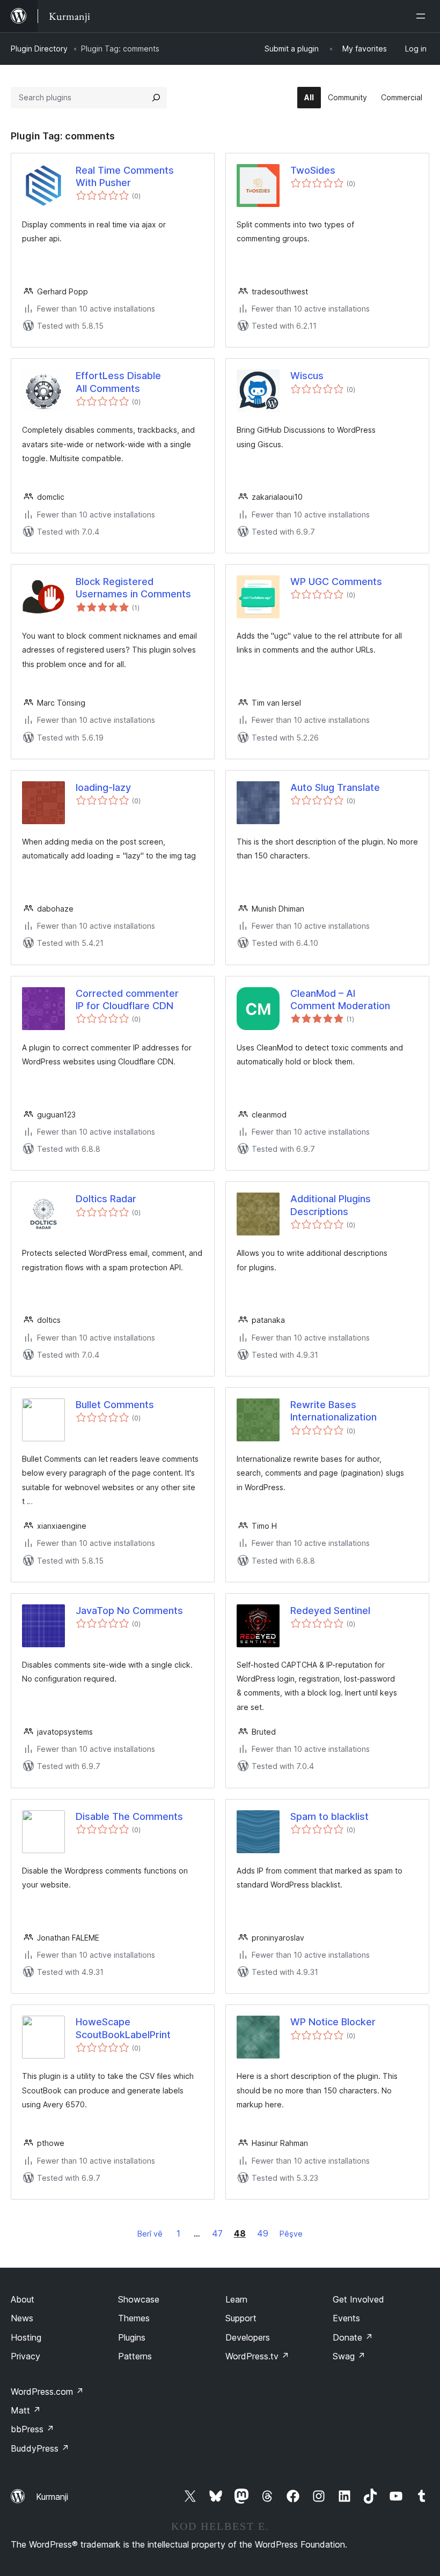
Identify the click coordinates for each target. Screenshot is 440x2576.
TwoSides (313, 170)
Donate (353, 2337)
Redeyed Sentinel (330, 1611)
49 (263, 2233)
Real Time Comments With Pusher (125, 176)
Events (346, 2318)
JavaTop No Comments (129, 1611)
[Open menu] (423, 16)
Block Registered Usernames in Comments (133, 588)
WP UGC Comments (336, 582)
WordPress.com (47, 2392)
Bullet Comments (115, 1405)
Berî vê (150, 2234)
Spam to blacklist (329, 1816)
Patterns (135, 2356)
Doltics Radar (106, 1199)
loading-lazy (103, 787)
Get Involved (358, 2299)
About (23, 2299)
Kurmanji (52, 2497)
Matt (26, 2410)
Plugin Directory (39, 49)
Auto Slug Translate (335, 787)
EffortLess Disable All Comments (118, 382)
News (22, 2318)
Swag (349, 2356)
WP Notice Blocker (333, 2022)
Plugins (132, 2337)
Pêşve (291, 2234)
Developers (248, 2337)
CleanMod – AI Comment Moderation (340, 1000)
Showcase (139, 2299)
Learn (236, 2299)
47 (217, 2233)
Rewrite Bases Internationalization (333, 1411)
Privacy (25, 2356)
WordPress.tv (257, 2356)
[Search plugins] (156, 98)
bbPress (32, 2429)
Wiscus (307, 376)
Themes (134, 2318)
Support (241, 2318)
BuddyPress (40, 2448)
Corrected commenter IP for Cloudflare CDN (127, 1000)
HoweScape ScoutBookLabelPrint (123, 2028)
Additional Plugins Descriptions (331, 1205)
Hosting (26, 2337)
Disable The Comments (129, 1816)
